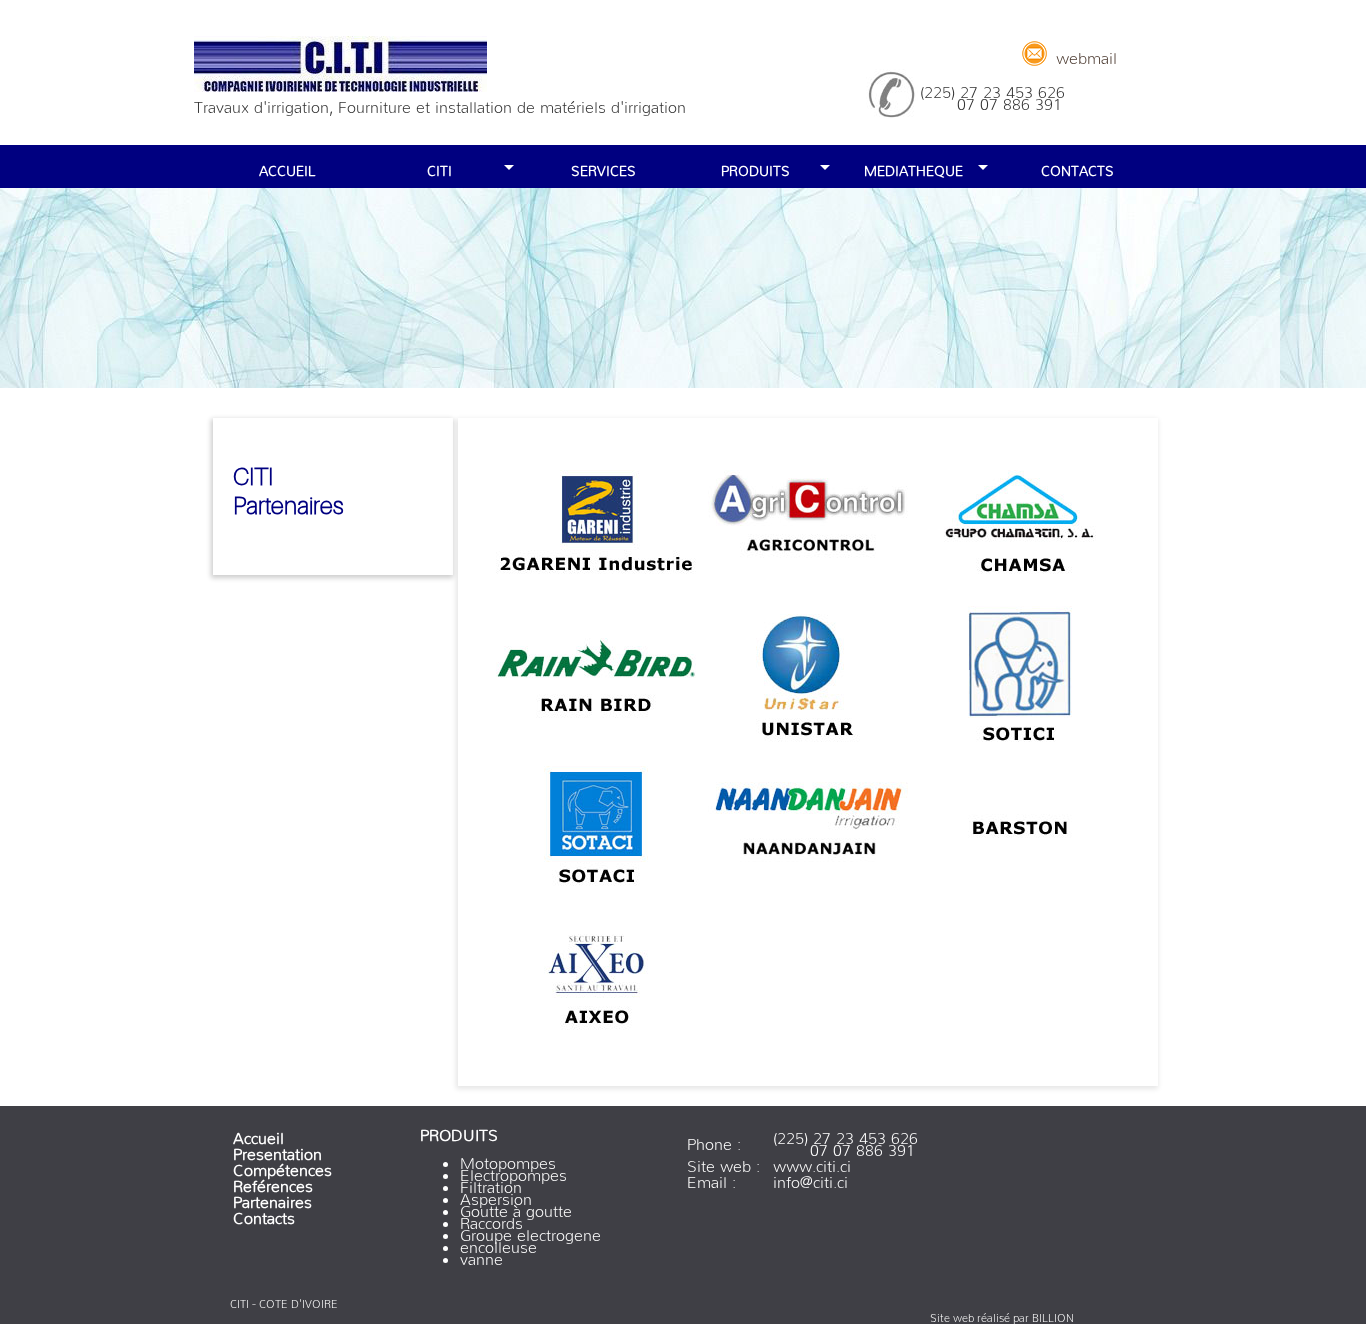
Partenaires (272, 1198)
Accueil (258, 1134)
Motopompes (508, 1159)
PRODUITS (755, 167)
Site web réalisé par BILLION (1002, 1315)
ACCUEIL (287, 167)
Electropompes (513, 1171)
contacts (1077, 167)
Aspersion (496, 1195)
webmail (1086, 54)
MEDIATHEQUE (913, 167)
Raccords (491, 1219)
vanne (481, 1255)
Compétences (282, 1166)
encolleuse (498, 1243)
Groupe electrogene (530, 1231)
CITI (439, 167)
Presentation (277, 1150)
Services (603, 167)
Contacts (264, 1214)
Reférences (273, 1182)
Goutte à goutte (516, 1207)
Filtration (491, 1183)
